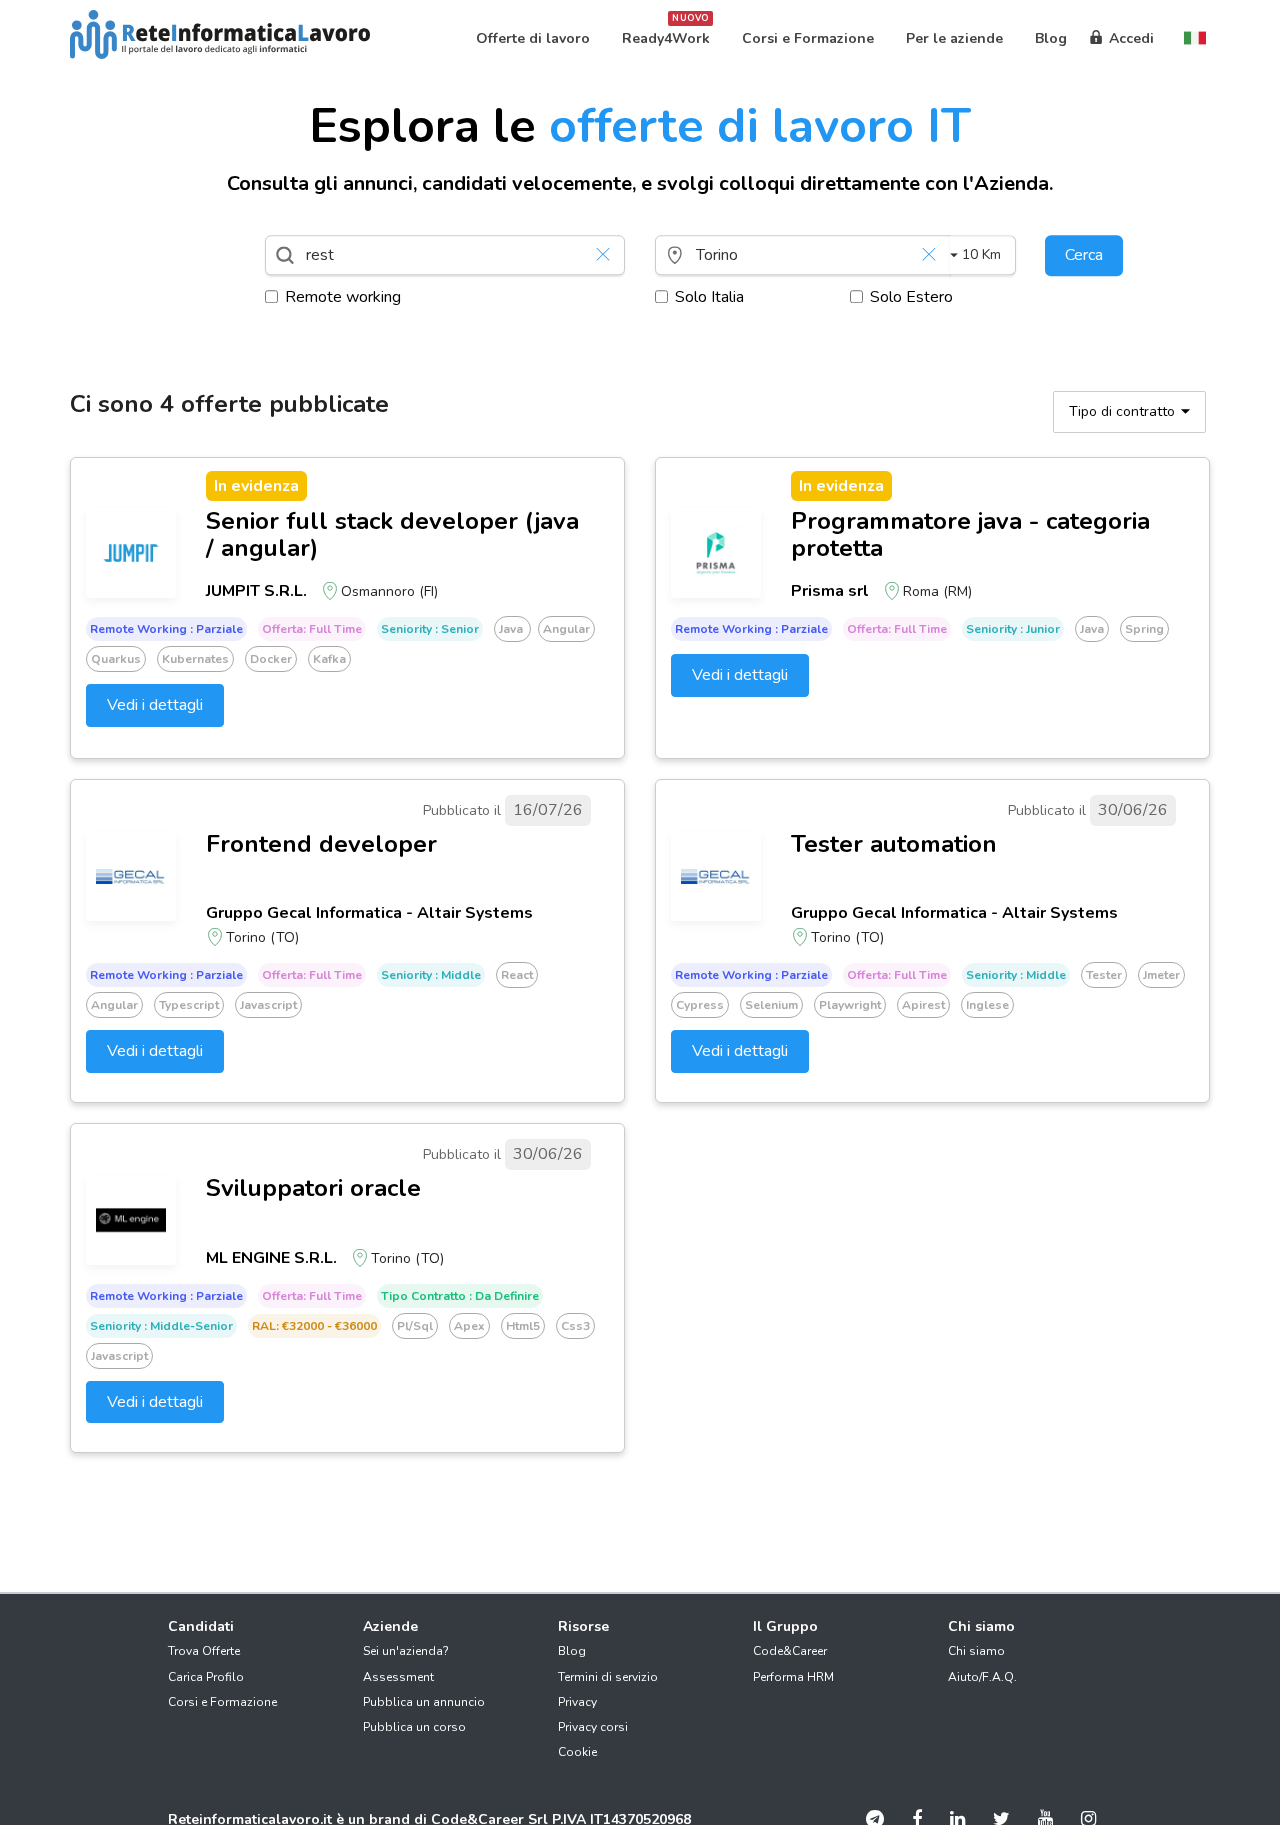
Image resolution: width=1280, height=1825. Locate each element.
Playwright (850, 1005)
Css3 (575, 1326)
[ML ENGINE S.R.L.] (131, 1220)
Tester (1104, 975)
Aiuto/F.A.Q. (982, 1677)
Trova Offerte (204, 1651)
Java (512, 629)
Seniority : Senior (430, 629)
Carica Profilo (206, 1677)
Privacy (577, 1702)
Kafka (329, 659)
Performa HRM (793, 1677)
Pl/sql (415, 1326)
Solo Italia (709, 297)
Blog (572, 1651)
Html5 (523, 1326)
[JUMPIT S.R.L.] (131, 553)
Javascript (268, 1005)
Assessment (398, 1677)
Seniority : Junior (1013, 629)
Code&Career (790, 1651)
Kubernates (195, 659)
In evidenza (256, 486)
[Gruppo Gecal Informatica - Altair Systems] (131, 876)
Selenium (771, 1005)
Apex (469, 1326)
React (517, 975)
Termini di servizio (608, 1677)
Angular (566, 629)
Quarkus (116, 659)
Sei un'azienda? (406, 1651)
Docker (271, 659)
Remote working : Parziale (166, 629)
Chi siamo (976, 1651)
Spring (1144, 629)
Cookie (577, 1752)
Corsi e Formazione (222, 1702)
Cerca (1084, 255)
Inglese (987, 1005)
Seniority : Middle (431, 975)
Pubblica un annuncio (424, 1702)
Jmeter (1161, 975)
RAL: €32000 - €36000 (314, 1326)
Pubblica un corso (414, 1727)
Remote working (343, 297)
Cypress (700, 1005)
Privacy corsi (593, 1727)
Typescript (189, 1005)
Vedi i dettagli (155, 705)
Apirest (923, 1005)
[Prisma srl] (716, 553)
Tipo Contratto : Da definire (460, 1296)
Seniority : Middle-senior (161, 1326)
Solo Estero (911, 297)
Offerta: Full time (312, 629)
